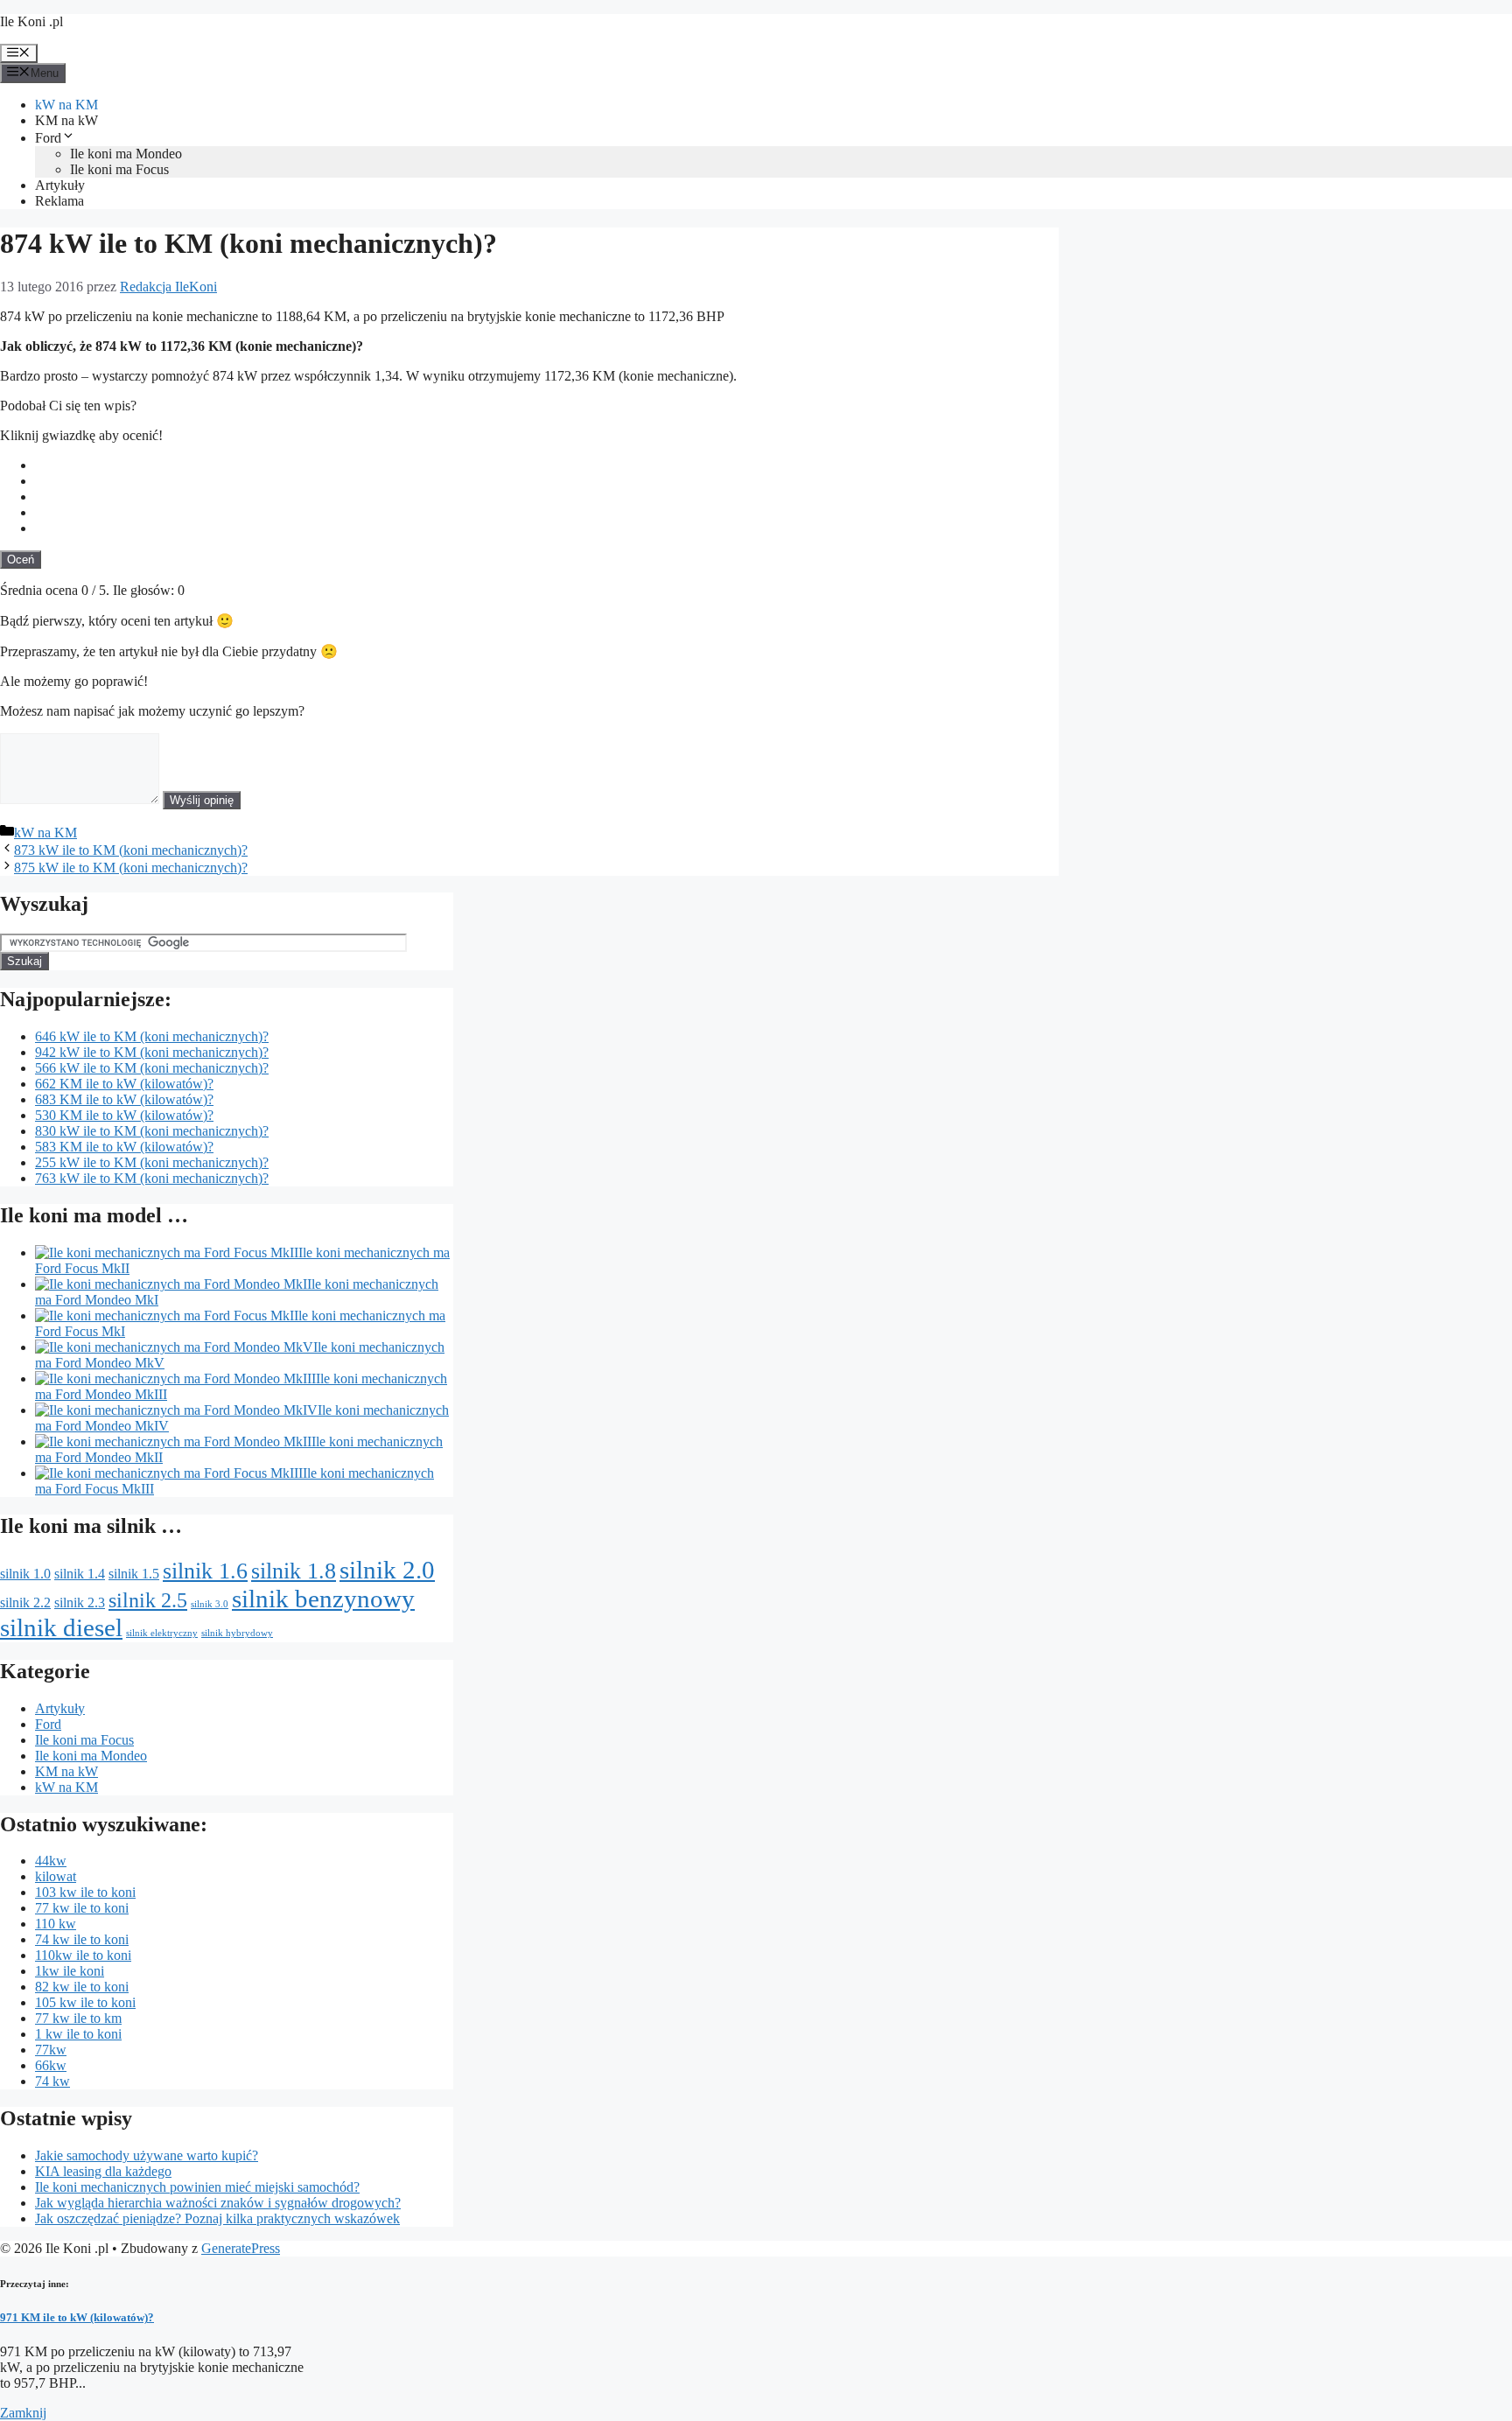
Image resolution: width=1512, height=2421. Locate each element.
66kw (51, 2065)
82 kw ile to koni (82, 1987)
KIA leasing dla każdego (103, 2171)
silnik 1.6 (205, 1571)
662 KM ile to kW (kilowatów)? (124, 1084)
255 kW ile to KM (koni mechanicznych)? (152, 1162)
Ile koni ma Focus (119, 169)
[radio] (547, 465)
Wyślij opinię (202, 800)
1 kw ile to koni (78, 2034)
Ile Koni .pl (31, 21)
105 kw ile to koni (85, 2002)
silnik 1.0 (25, 1574)
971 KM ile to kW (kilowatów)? (77, 2317)
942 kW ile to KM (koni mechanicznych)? (152, 1052)
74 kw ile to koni (82, 1939)
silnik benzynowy (323, 1599)
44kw (51, 1861)
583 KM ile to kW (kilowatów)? (124, 1147)
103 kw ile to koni (85, 1892)
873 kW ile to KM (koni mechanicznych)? (131, 850)
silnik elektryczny (162, 1633)
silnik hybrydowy (237, 1633)
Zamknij (23, 2413)
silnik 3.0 (210, 1604)
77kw (51, 2050)
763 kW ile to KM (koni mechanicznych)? (152, 1178)
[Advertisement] (927, 423)
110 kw (56, 1924)
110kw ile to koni (83, 1955)
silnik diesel (61, 1627)
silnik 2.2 (25, 1602)
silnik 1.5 (134, 1574)
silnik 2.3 (80, 1602)
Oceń (21, 560)
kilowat (56, 1876)
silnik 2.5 (148, 1600)
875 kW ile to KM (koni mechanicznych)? (131, 868)
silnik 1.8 (294, 1571)
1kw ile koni (70, 1971)
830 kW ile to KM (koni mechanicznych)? (152, 1131)
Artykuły (60, 185)
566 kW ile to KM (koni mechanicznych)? (152, 1068)
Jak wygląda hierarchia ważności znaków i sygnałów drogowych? (218, 2203)
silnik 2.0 (387, 1570)
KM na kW (66, 120)
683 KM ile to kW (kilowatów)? (124, 1099)
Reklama (59, 201)
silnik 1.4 (80, 1574)
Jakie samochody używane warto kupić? (147, 2155)
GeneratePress (241, 2248)
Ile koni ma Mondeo (126, 154)
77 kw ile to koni (82, 1908)
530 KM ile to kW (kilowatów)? (124, 1115)
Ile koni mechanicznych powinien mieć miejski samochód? (197, 2187)
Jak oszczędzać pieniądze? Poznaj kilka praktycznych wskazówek (217, 2218)
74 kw (52, 2081)
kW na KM (66, 105)
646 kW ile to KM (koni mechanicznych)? (152, 1036)
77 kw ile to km (78, 2018)
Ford (48, 138)
